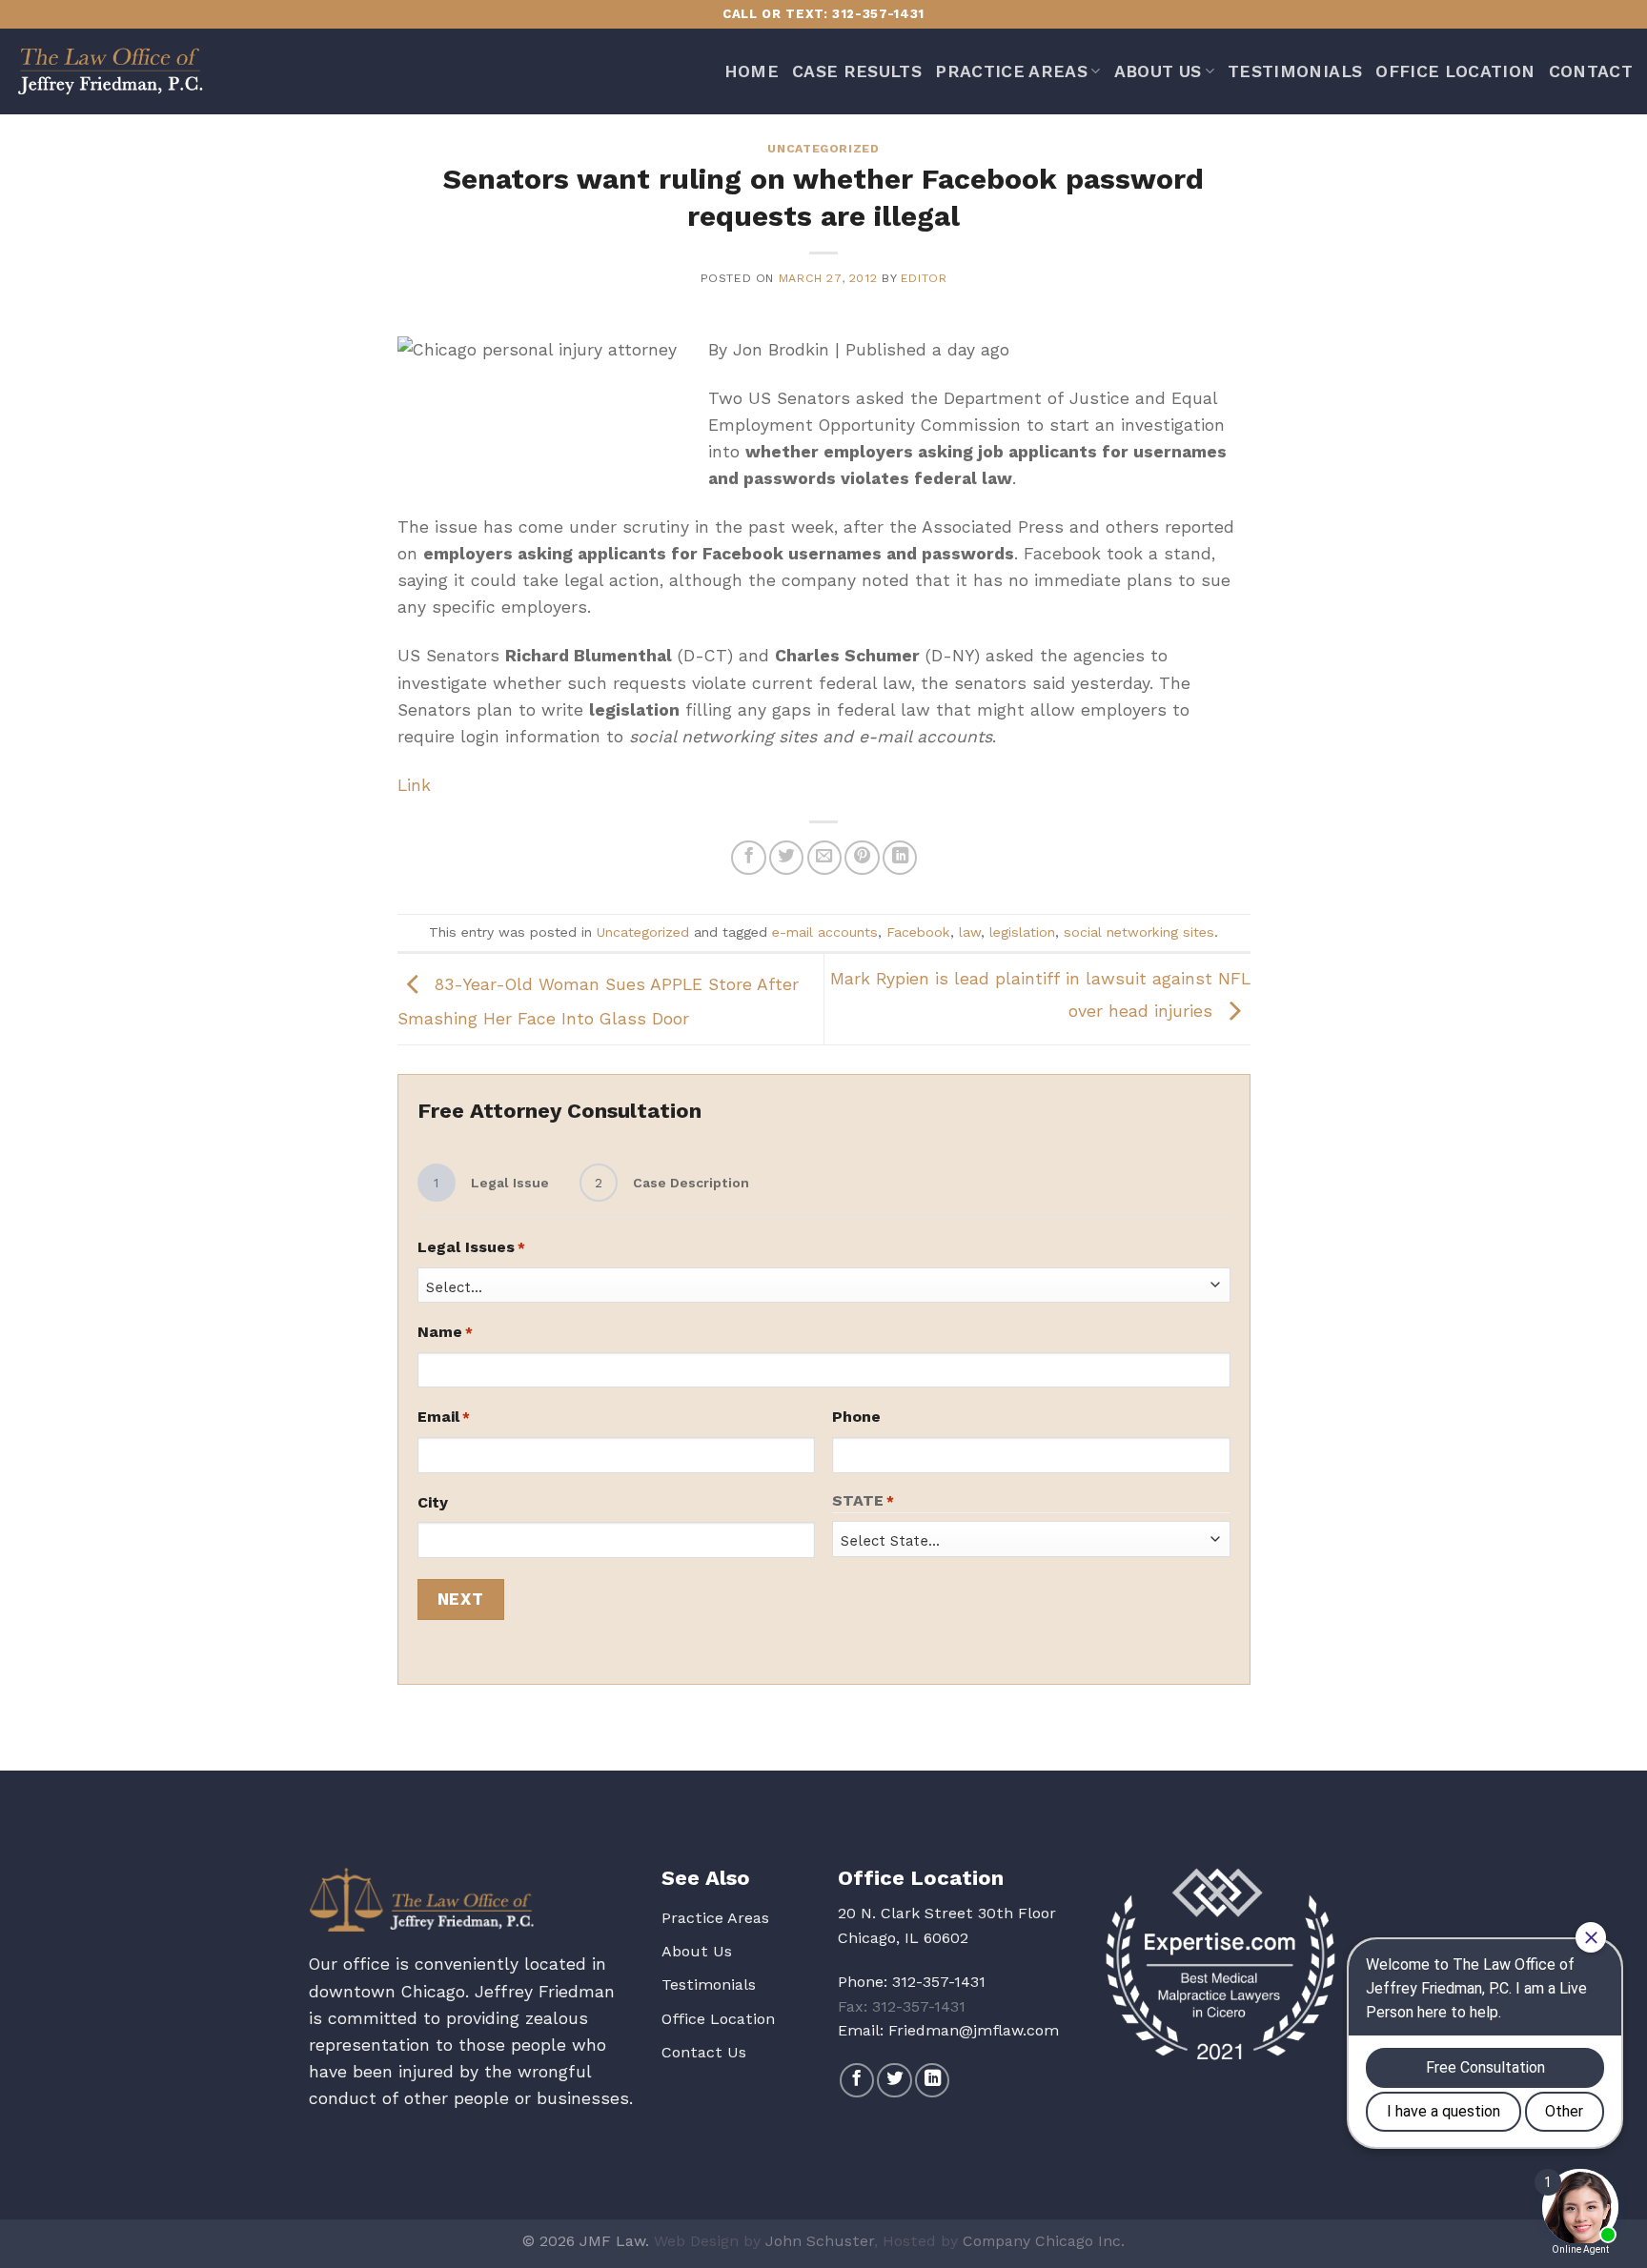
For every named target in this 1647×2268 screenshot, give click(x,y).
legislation (1022, 932)
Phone (856, 1417)
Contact (1591, 71)
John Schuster (820, 2241)
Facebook (918, 932)
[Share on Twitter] (786, 858)
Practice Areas (1011, 71)
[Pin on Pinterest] (862, 858)
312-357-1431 (939, 1982)
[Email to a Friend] (824, 858)
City (433, 1502)
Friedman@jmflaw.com (974, 2030)
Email (444, 1417)
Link (414, 785)
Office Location (1455, 71)
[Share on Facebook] (748, 858)
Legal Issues (471, 1247)
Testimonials (1295, 71)
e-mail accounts (825, 932)
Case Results (857, 71)
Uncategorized (823, 149)
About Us (1158, 71)
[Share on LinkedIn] (900, 858)
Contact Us (704, 2052)
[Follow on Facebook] (857, 2080)
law (970, 932)
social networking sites (1139, 932)
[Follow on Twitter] (894, 2080)
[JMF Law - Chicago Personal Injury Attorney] (110, 71)
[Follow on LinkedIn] (932, 2080)
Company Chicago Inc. (1044, 2241)
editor (924, 278)
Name (445, 1332)
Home (752, 71)
